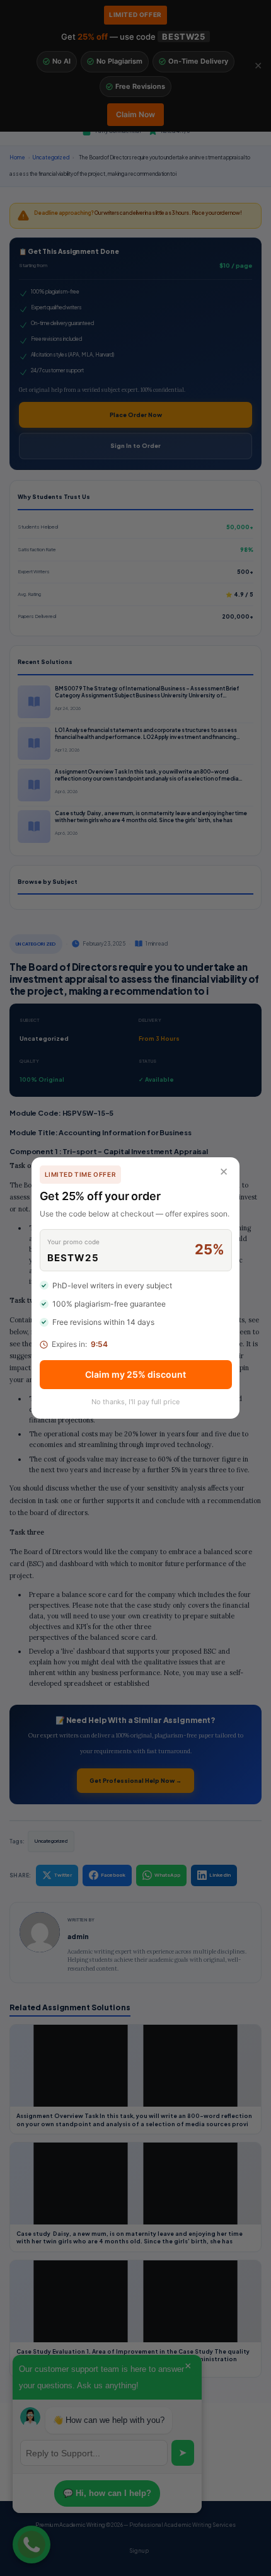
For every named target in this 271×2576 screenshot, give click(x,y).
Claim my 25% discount (135, 1374)
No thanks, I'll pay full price (135, 1402)
